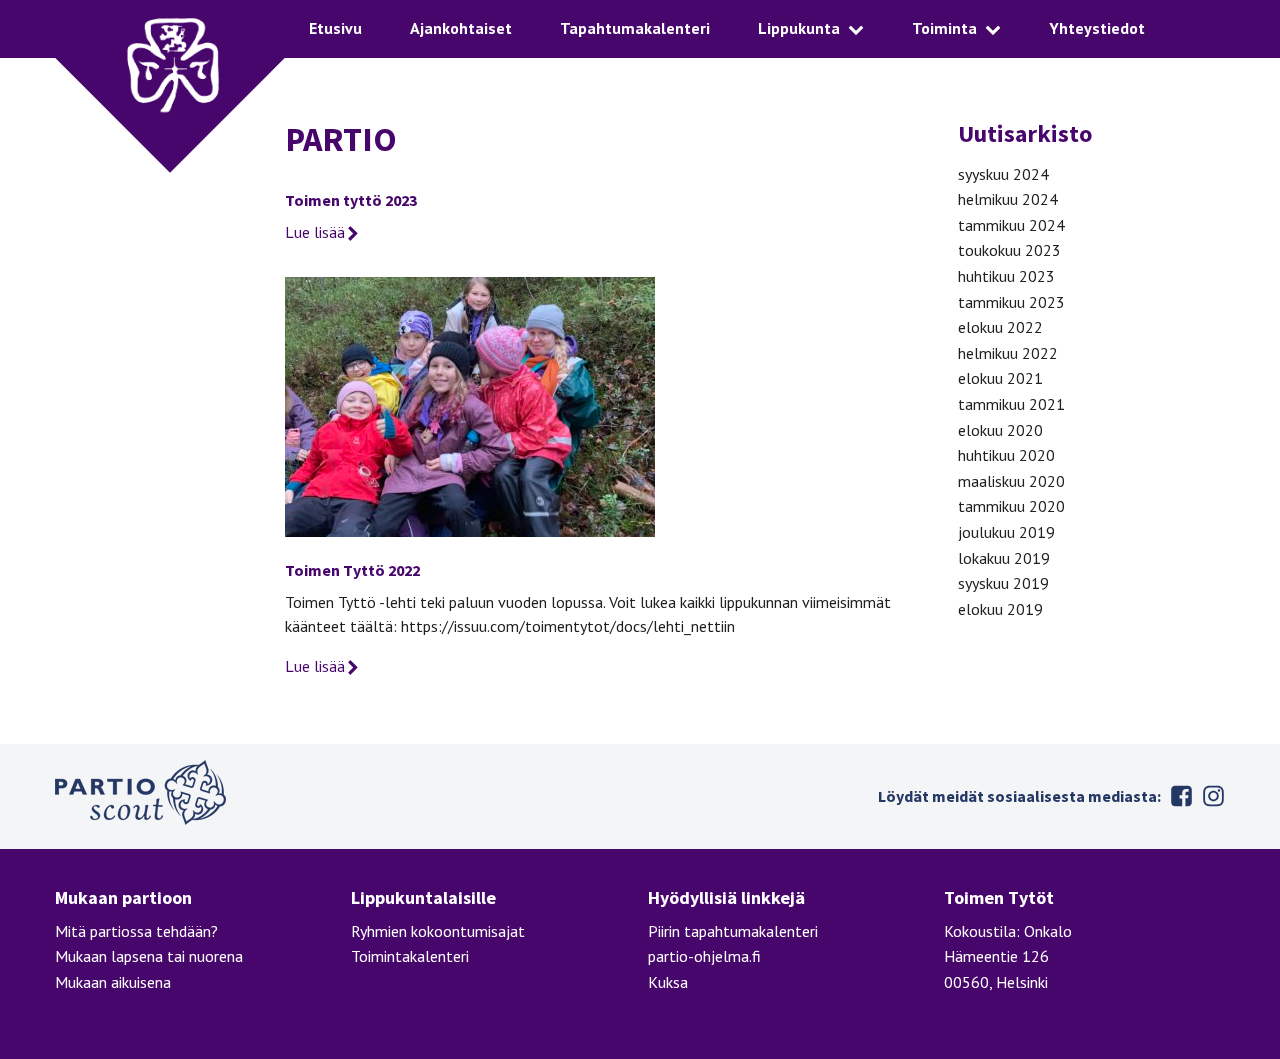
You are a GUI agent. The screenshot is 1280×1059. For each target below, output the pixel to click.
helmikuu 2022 (1008, 353)
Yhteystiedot (1097, 28)
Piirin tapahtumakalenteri (733, 931)
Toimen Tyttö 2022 (352, 570)
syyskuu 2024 (1003, 174)
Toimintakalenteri (410, 956)
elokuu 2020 (1000, 430)
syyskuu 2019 (1003, 583)
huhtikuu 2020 (1006, 455)
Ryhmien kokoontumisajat (438, 931)
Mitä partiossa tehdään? (136, 931)
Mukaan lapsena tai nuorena (149, 956)
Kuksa (668, 982)
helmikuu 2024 (1008, 199)
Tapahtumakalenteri (635, 28)
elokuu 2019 (1000, 609)
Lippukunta (799, 28)
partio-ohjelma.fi (704, 956)
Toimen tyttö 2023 (351, 200)
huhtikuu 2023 (1006, 276)
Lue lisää (315, 232)
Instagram (1213, 796)
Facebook (1181, 796)
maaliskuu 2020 (1011, 481)
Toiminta (944, 28)
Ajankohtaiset (461, 28)
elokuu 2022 (1000, 327)
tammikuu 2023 (1011, 302)
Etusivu (335, 28)
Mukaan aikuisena (113, 982)
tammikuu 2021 (1011, 404)
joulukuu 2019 (1006, 532)
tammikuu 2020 (1011, 506)
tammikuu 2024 (1011, 225)
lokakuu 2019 (1004, 558)
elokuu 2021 (1000, 378)
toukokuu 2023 (1009, 250)
